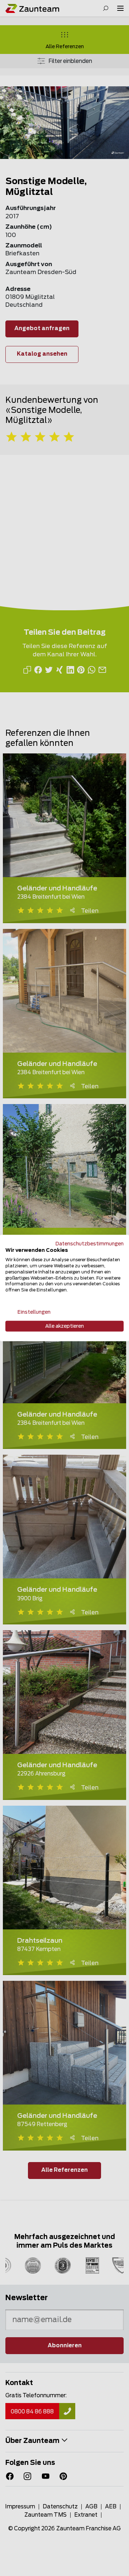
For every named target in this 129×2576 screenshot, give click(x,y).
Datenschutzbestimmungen (90, 1244)
